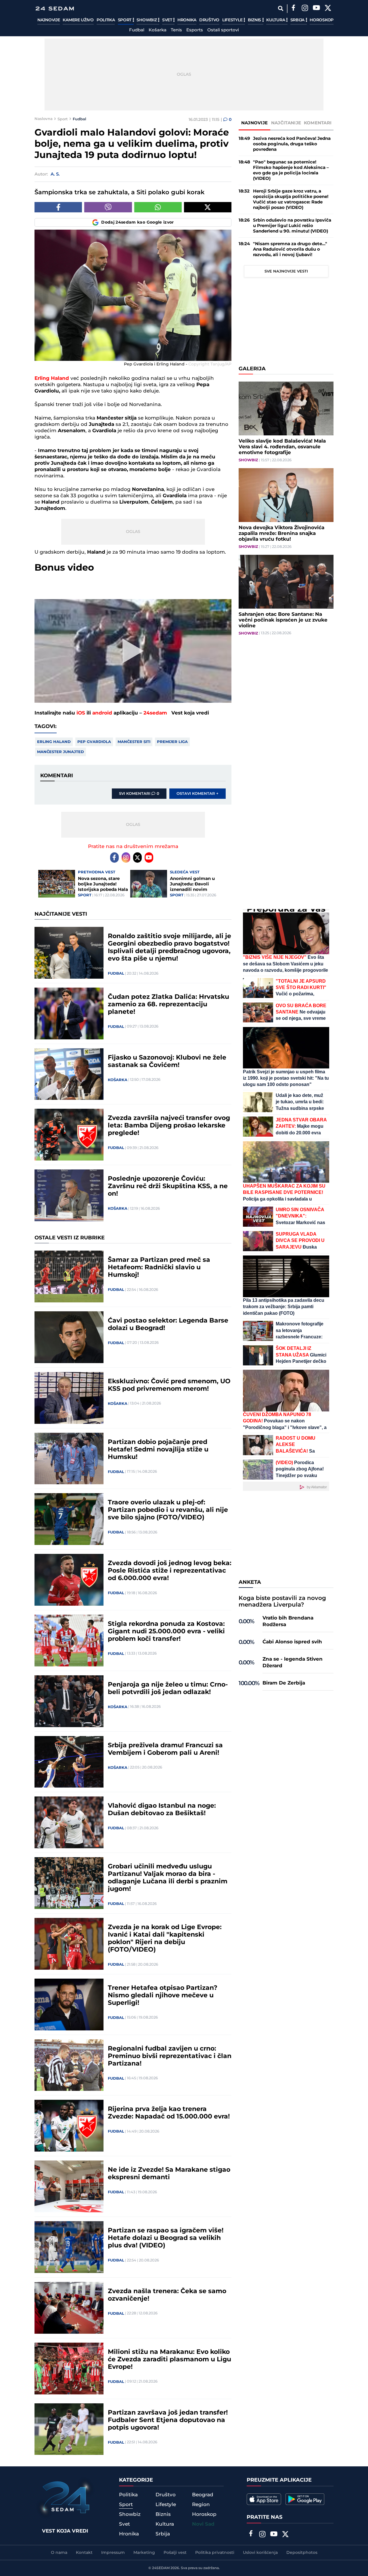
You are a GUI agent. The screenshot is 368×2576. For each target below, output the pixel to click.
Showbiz (147, 20)
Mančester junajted (61, 752)
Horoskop (322, 20)
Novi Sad (203, 2524)
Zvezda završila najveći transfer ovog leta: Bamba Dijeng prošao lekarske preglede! (169, 1126)
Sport (125, 20)
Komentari (318, 123)
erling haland (54, 742)
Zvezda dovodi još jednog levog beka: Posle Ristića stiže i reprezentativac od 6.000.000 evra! (170, 1571)
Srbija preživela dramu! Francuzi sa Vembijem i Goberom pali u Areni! (165, 1749)
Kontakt (84, 2553)
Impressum (113, 2553)
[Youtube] (149, 858)
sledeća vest (185, 872)
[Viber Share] (108, 207)
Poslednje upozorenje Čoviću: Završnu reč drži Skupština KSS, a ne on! (168, 1186)
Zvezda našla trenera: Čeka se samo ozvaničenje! (167, 2295)
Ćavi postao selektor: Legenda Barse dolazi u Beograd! (168, 1325)
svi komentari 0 (139, 794)
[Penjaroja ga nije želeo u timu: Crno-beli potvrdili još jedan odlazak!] (69, 1701)
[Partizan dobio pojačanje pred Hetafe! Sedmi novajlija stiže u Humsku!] (69, 1459)
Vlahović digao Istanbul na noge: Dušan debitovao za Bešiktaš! (162, 1810)
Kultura (276, 20)
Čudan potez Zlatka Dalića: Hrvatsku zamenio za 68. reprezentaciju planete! (168, 1005)
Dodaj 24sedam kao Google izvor (138, 222)
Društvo (209, 20)
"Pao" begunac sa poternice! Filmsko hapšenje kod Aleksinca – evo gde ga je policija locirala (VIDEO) (291, 170)
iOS (81, 713)
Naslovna (44, 119)
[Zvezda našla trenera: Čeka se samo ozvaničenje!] (69, 2308)
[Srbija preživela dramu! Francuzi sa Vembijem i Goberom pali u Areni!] (69, 1762)
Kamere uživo (78, 20)
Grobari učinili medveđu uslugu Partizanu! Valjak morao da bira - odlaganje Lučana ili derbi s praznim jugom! (168, 1878)
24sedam (155, 713)
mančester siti (134, 742)
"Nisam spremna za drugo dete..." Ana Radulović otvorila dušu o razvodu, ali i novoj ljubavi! (290, 249)
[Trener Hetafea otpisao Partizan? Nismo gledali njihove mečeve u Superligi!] (69, 2005)
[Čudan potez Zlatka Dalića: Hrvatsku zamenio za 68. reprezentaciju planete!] (69, 1013)
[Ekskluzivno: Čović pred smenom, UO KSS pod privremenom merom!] (69, 1398)
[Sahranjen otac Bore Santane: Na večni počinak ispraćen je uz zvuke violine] (286, 582)
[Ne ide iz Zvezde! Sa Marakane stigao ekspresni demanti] (69, 2186)
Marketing (144, 2553)
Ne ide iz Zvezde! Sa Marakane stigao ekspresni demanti (169, 2174)
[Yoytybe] (316, 9)
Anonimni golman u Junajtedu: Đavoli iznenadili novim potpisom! (192, 884)
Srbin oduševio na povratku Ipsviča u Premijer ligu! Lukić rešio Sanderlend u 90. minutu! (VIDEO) (292, 226)
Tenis (176, 30)
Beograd (203, 2495)
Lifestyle (233, 20)
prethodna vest (97, 872)
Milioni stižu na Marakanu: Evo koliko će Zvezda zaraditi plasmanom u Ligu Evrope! (169, 2360)
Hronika (187, 20)
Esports (195, 30)
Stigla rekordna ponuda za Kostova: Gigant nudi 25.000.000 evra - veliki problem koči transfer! (166, 1632)
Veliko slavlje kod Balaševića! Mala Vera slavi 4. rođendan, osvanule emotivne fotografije (282, 447)
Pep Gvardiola (94, 742)
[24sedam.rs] (55, 8)
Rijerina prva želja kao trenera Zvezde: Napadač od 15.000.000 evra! (169, 2113)
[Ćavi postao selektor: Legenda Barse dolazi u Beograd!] (69, 1337)
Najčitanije (286, 123)
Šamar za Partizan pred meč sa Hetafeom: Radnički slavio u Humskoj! (159, 1268)
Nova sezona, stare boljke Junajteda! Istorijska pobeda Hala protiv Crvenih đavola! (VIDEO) (103, 884)
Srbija (298, 20)
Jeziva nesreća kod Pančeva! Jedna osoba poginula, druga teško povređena (292, 144)
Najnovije (49, 20)
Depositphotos (302, 2553)
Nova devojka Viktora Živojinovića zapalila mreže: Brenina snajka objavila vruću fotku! (281, 534)
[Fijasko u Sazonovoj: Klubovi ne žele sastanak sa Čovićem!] (69, 1074)
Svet (168, 20)
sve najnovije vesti (286, 271)
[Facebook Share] (58, 207)
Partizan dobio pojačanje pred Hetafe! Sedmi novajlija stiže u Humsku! (158, 1450)
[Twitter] (328, 9)
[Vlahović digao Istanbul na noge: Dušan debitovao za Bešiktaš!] (69, 1822)
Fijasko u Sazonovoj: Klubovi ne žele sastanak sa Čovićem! (167, 1062)
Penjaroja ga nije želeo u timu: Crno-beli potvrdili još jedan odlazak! (168, 1689)
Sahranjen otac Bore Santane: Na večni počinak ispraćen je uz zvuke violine (283, 620)
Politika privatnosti (215, 2553)
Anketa (250, 1582)
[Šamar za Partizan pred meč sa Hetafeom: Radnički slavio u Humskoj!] (69, 1276)
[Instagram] (305, 9)
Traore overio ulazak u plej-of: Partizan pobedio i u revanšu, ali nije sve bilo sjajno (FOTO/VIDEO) (168, 1510)
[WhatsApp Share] (158, 207)
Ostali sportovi (223, 30)
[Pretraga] (280, 8)
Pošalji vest (175, 2553)
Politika (106, 20)
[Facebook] (293, 9)
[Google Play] (305, 2499)
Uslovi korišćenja (260, 2553)
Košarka (158, 30)
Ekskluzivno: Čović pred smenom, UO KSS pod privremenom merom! (169, 1385)
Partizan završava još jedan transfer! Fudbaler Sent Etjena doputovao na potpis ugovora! (168, 2420)
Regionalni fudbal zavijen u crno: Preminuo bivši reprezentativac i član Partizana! (170, 2056)
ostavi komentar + (198, 794)
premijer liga (172, 742)
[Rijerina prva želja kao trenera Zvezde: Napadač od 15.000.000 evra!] (69, 2126)
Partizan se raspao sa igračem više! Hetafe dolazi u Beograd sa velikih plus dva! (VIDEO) (166, 2238)
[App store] (264, 2499)
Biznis (255, 20)
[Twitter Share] (208, 207)
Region (201, 2505)
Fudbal (137, 30)
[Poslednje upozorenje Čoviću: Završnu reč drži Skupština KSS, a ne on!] (69, 1195)
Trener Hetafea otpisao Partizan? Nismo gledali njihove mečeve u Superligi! (163, 1996)
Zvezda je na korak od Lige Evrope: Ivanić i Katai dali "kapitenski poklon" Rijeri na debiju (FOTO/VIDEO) (165, 1939)
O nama (59, 2553)
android (102, 713)
